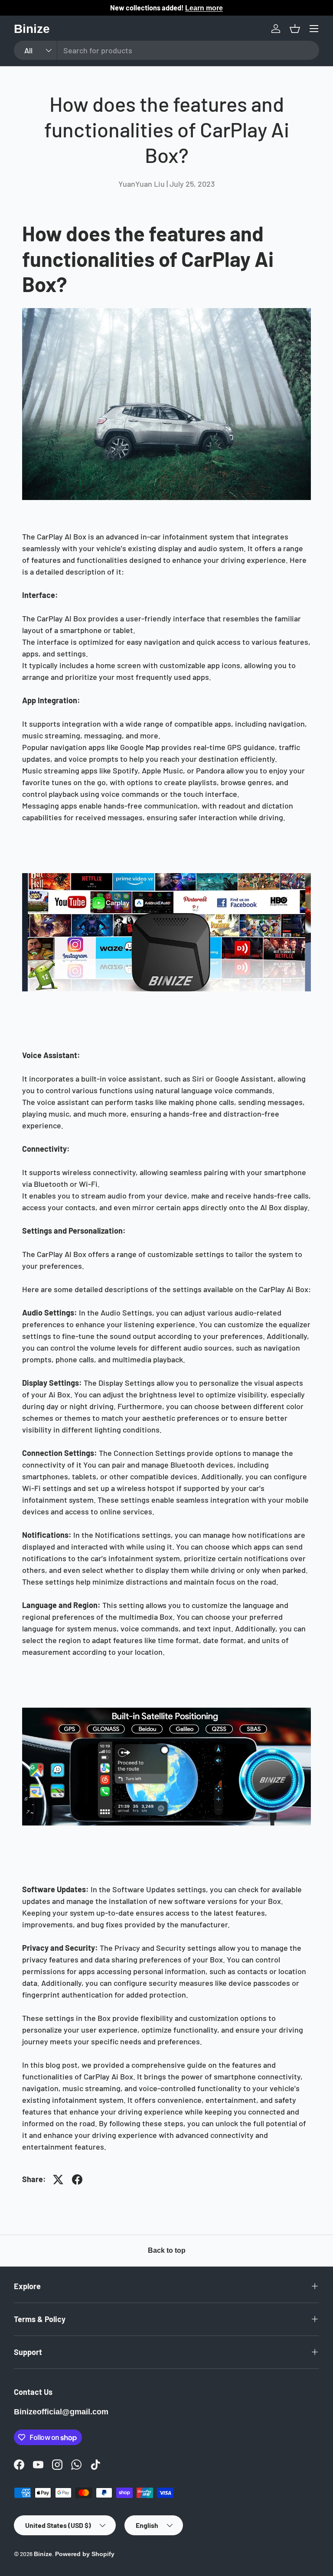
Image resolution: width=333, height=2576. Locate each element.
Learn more (204, 8)
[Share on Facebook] (77, 2180)
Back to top (167, 2250)
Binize (43, 2554)
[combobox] (166, 50)
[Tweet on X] (58, 2180)
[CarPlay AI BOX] (166, 872)
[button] (295, 29)
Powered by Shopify (85, 2554)
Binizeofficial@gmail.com (61, 2412)
